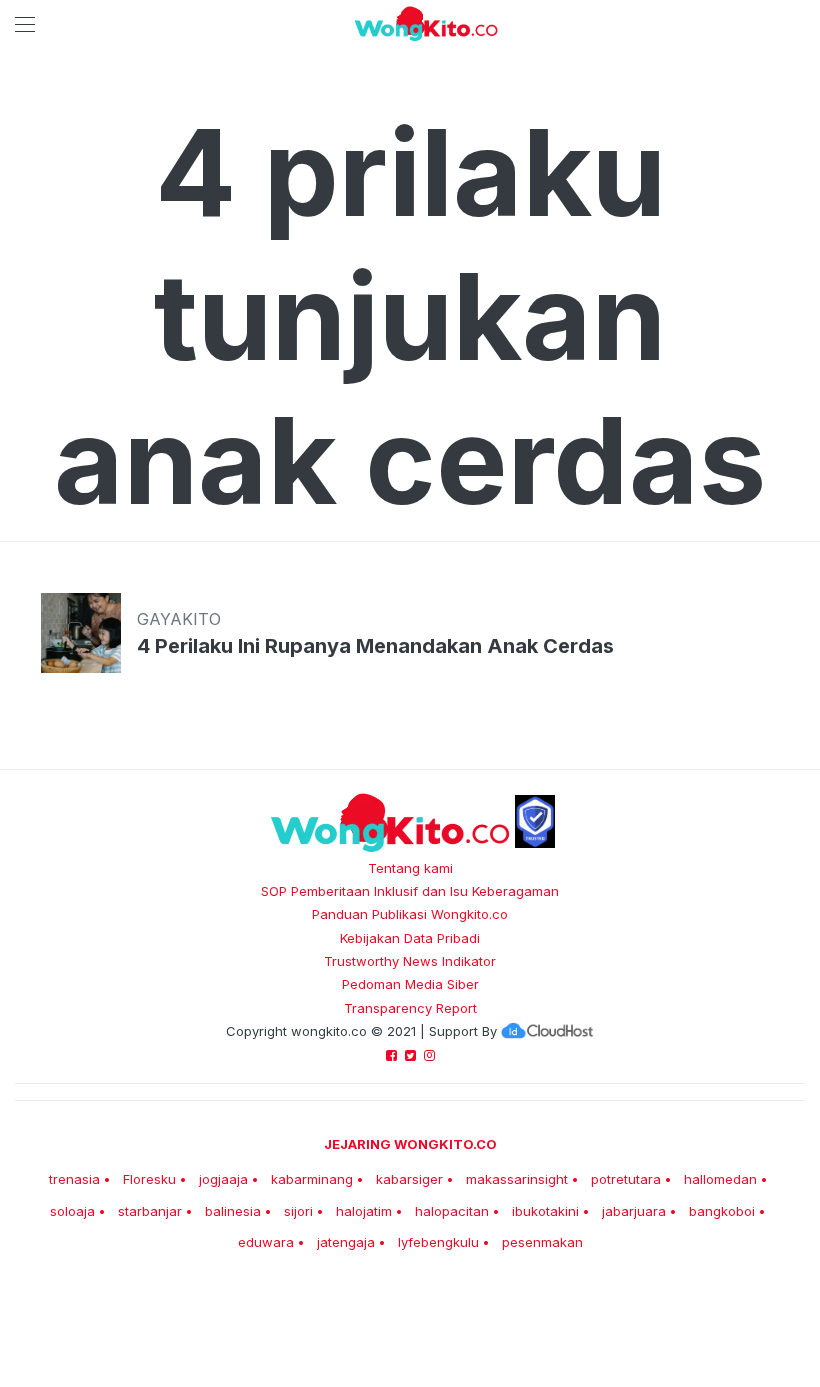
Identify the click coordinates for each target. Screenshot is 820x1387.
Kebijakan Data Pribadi (410, 938)
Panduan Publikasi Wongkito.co (410, 914)
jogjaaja (223, 1179)
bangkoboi (722, 1211)
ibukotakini (545, 1211)
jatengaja (346, 1242)
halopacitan (452, 1211)
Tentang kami (410, 868)
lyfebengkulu (438, 1242)
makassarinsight (517, 1179)
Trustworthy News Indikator (410, 961)
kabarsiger (409, 1179)
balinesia (233, 1211)
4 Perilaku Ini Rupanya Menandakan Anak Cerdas (375, 646)
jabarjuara (634, 1211)
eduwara (266, 1242)
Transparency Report (410, 1008)
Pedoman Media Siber (410, 984)
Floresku (149, 1179)
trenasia (74, 1179)
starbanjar (150, 1211)
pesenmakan (542, 1242)
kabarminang (312, 1179)
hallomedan (720, 1179)
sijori (298, 1211)
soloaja (72, 1211)
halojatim (364, 1211)
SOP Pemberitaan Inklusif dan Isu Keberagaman (410, 891)
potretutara (626, 1179)
